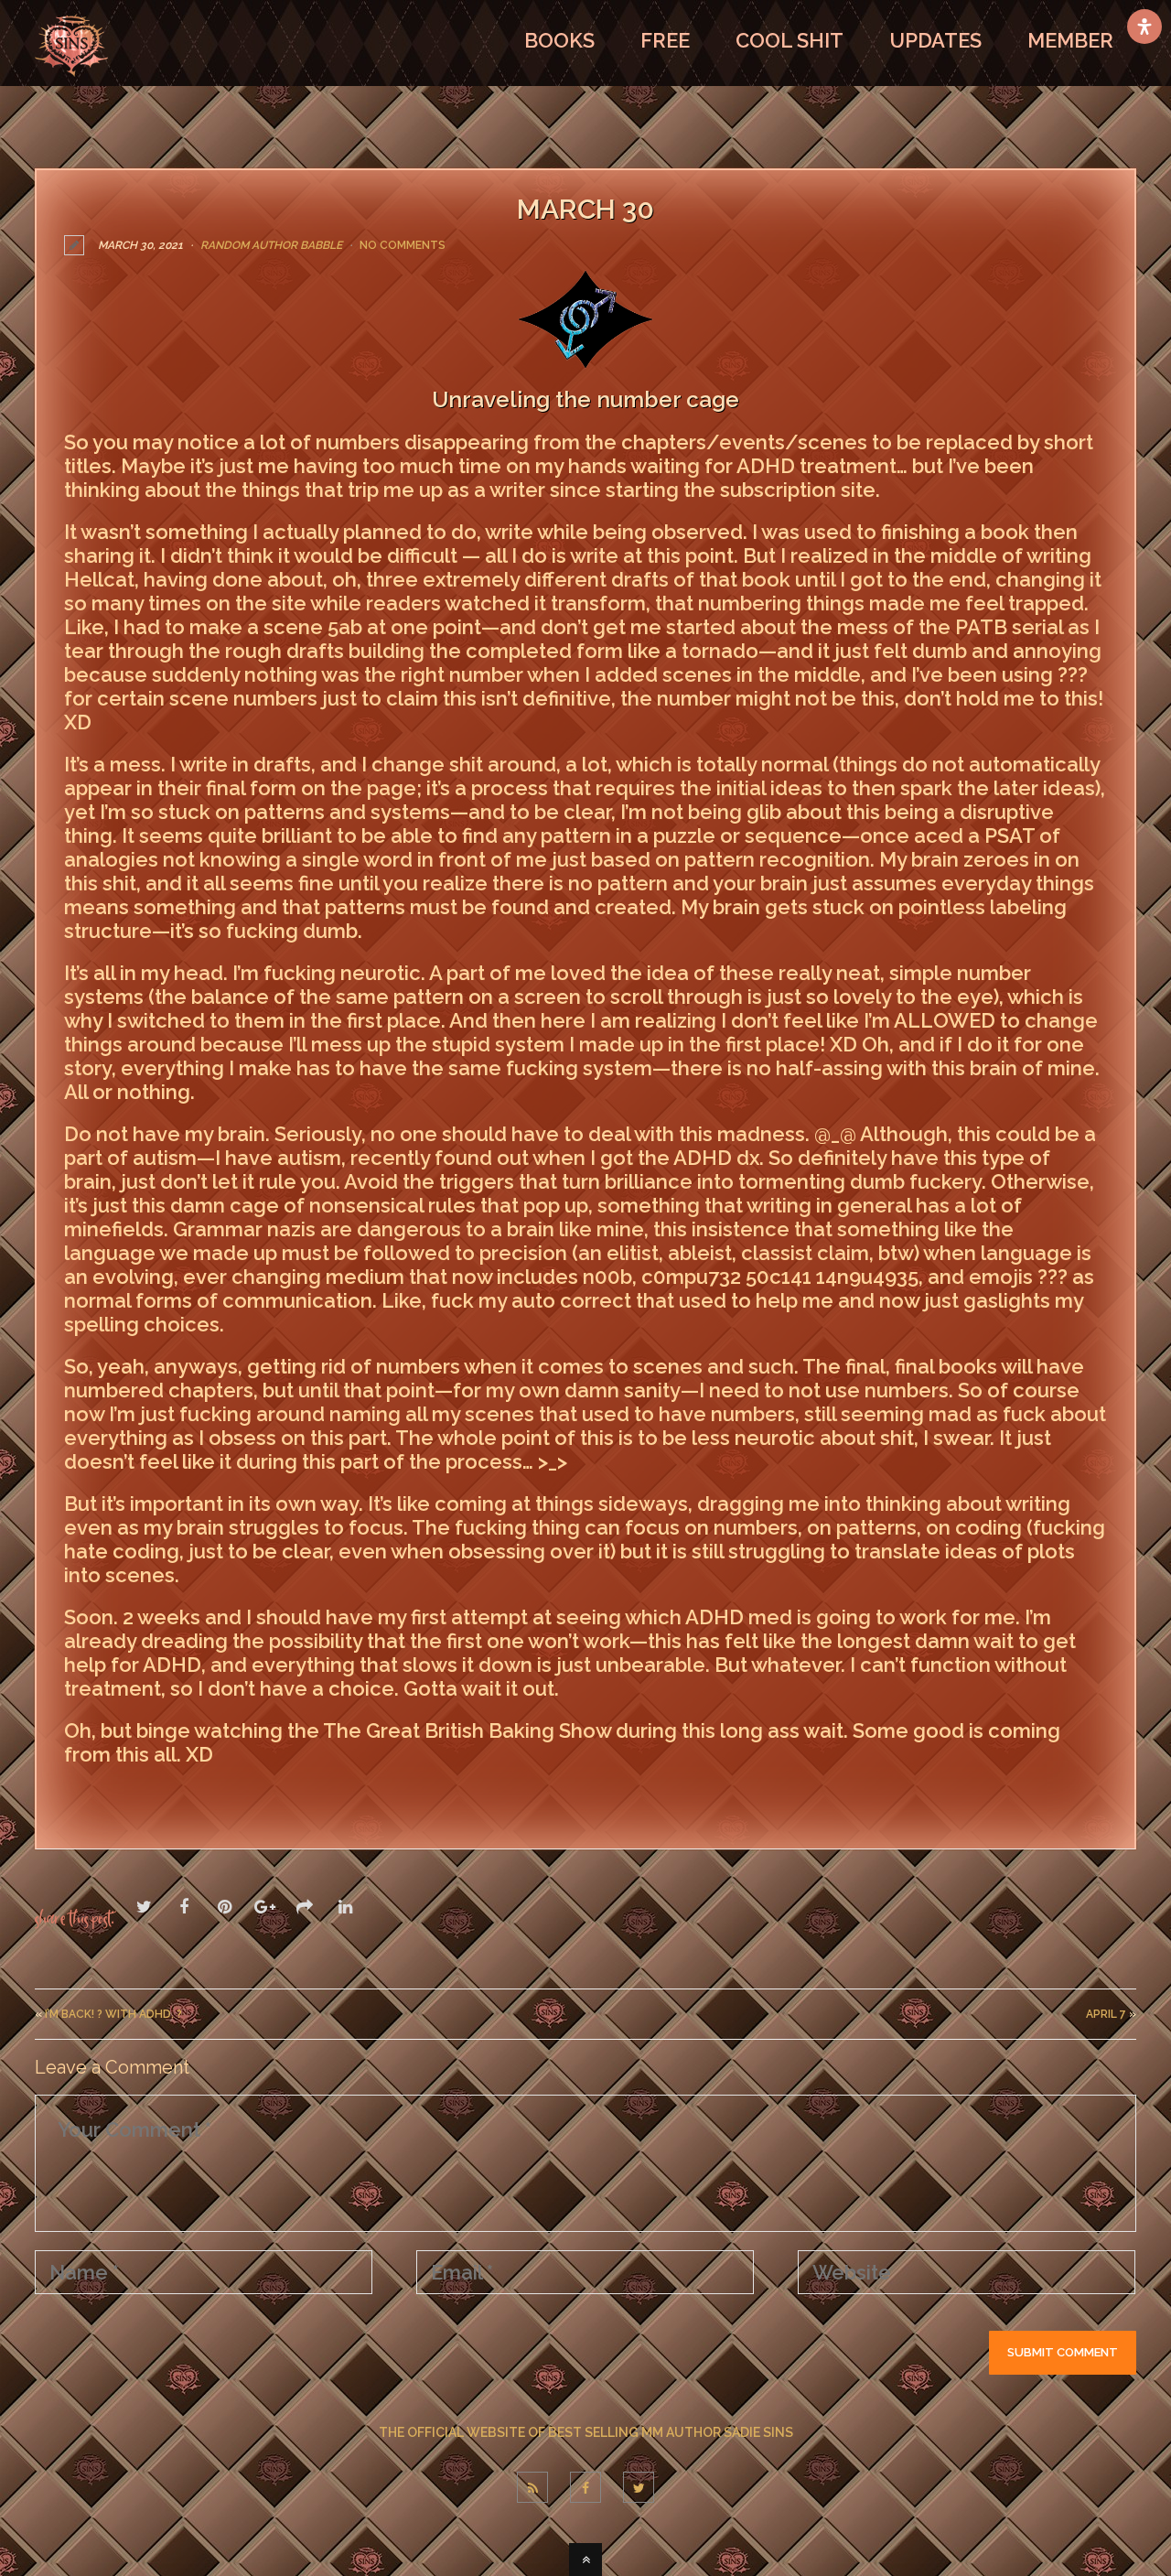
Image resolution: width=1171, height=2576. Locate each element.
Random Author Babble (271, 245)
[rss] (532, 2487)
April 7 (1106, 2014)
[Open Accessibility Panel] (1144, 27)
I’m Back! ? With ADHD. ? (113, 2014)
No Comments (403, 245)
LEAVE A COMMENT (151, 1794)
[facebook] (585, 2487)
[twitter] (639, 2487)
